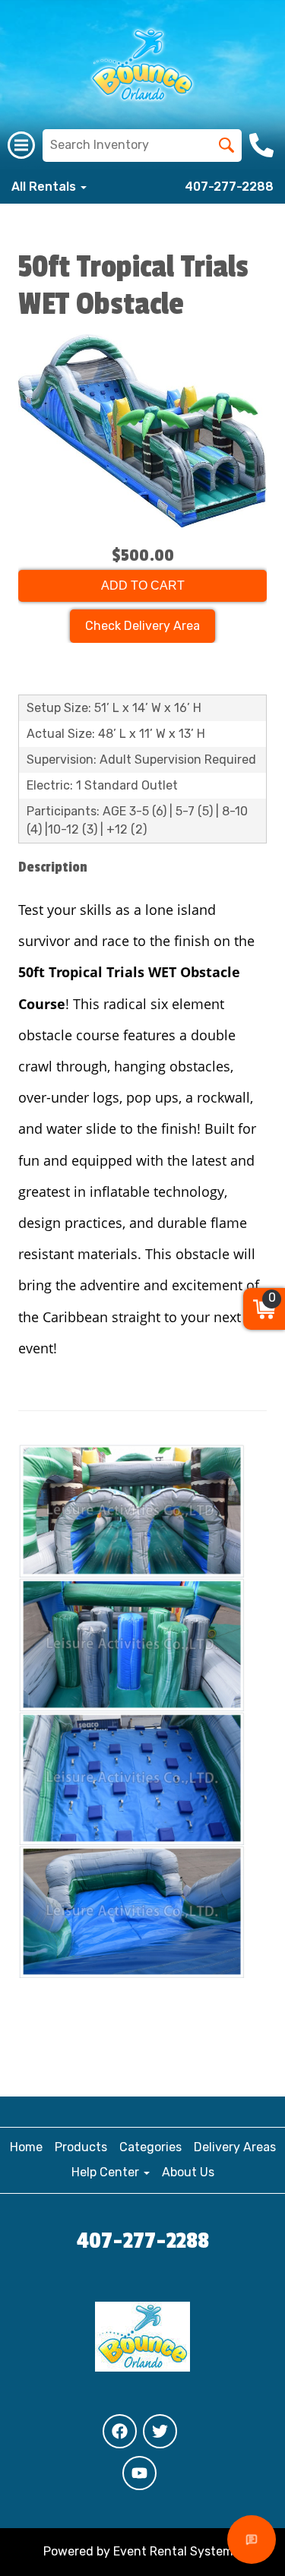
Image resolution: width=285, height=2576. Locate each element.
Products (81, 2147)
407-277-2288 (229, 187)
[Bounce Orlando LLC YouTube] (139, 2473)
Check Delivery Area (142, 626)
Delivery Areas (235, 2147)
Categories (150, 2147)
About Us (188, 2172)
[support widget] (252, 2540)
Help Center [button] (107, 2172)
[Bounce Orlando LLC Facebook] (120, 2431)
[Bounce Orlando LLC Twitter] (160, 2431)
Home (26, 2147)
